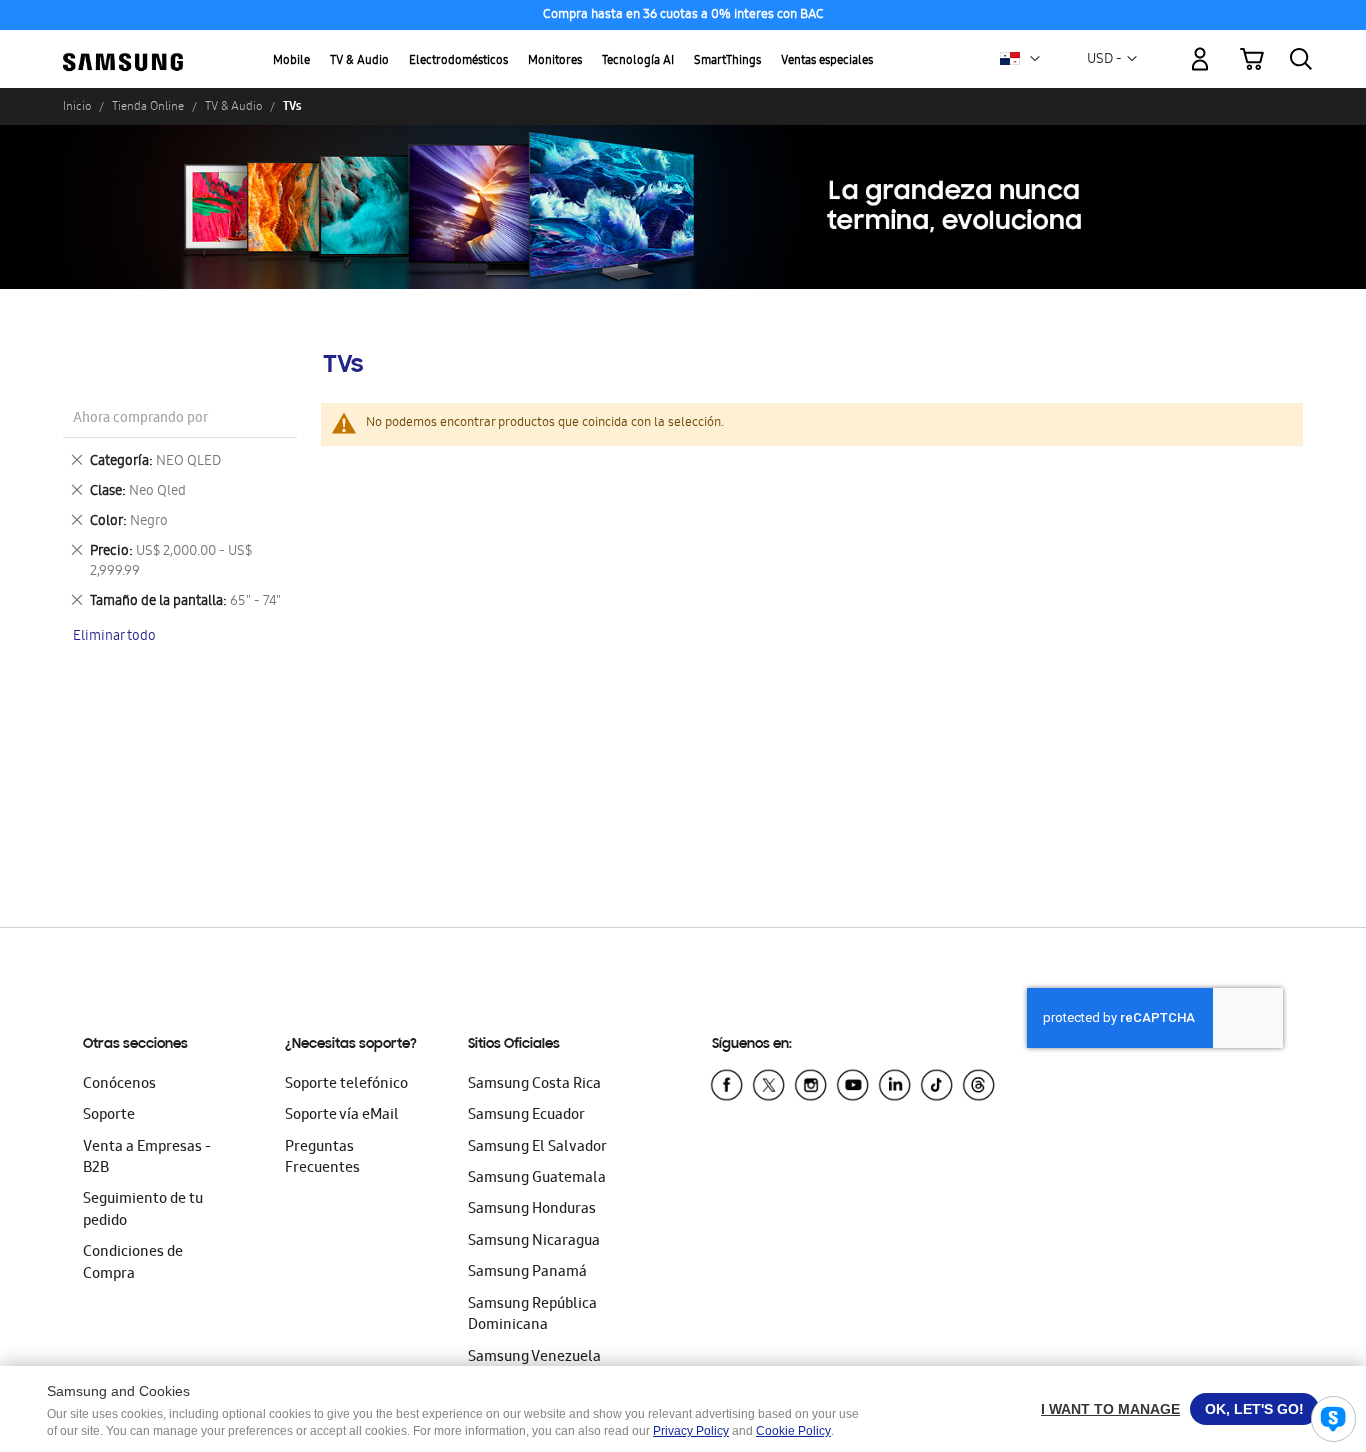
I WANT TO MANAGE (1110, 1409)
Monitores (555, 61)
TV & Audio (359, 61)
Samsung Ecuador (526, 1116)
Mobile (291, 61)
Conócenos (119, 1085)
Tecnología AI (638, 61)
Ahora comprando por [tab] (140, 419)
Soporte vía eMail (342, 1116)
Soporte (109, 1116)
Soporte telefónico (346, 1085)
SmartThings (727, 61)
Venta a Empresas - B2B (147, 1158)
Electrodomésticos (458, 61)
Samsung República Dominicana (532, 1315)
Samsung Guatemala (537, 1179)
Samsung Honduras (532, 1210)
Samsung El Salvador (537, 1148)
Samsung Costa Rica (534, 1085)
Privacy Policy (691, 1431)
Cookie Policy (793, 1431)
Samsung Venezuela (534, 1358)
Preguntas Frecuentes (322, 1158)
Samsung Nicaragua (534, 1242)
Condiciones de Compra (133, 1263)
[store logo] (123, 48)
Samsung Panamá (527, 1273)
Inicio (77, 106)
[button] (1035, 59)
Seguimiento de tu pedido (143, 1210)
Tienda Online (148, 106)
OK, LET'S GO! (1254, 1409)
